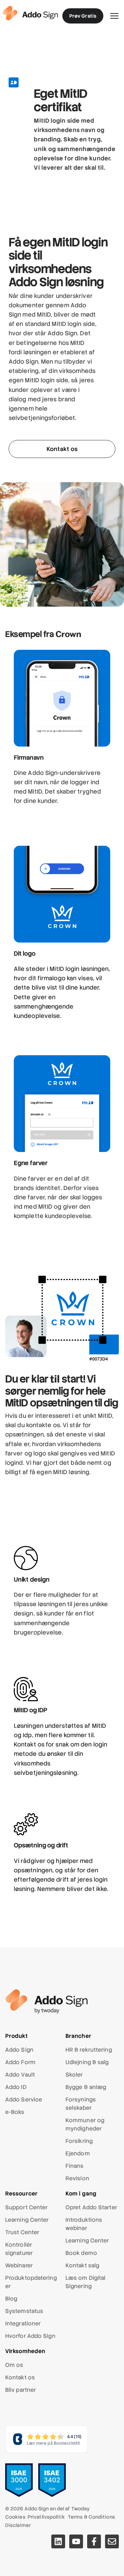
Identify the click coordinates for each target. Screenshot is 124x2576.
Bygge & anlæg (86, 2087)
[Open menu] (114, 16)
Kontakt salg (82, 2265)
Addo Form (20, 2062)
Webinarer (19, 2265)
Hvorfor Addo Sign (30, 2336)
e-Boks (15, 2112)
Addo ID (16, 2087)
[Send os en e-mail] (112, 2541)
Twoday (81, 2509)
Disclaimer (18, 2525)
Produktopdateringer (31, 2282)
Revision (77, 2178)
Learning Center (27, 2220)
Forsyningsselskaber (81, 2104)
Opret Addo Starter (91, 2207)
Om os (14, 2365)
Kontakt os (20, 2377)
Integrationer (23, 2324)
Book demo (81, 2253)
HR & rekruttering (89, 2050)
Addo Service (24, 2100)
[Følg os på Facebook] (94, 2541)
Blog (11, 2299)
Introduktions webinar (84, 2224)
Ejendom (78, 2153)
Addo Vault (20, 2075)
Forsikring (79, 2141)
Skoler (74, 2075)
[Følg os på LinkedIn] (58, 2541)
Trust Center (22, 2232)
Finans (75, 2166)
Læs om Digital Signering (85, 2282)
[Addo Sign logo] (30, 13)
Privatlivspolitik (46, 2517)
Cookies (15, 2517)
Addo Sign (19, 2050)
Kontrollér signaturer (19, 2249)
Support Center (26, 2207)
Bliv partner (20, 2390)
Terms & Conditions (91, 2517)
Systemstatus (24, 2311)
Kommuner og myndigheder (85, 2124)
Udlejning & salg (87, 2062)
